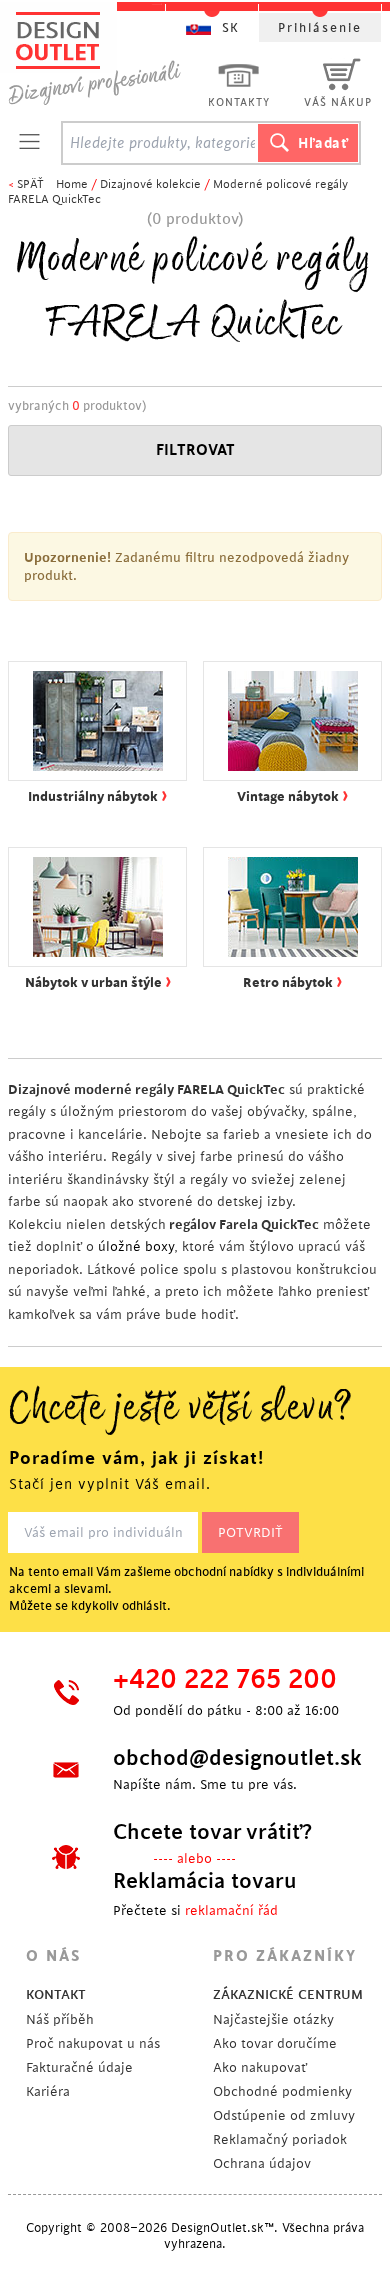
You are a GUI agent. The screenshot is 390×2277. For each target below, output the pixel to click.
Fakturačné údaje (79, 2067)
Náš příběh (60, 2019)
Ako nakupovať (260, 2067)
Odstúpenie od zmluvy (284, 2115)
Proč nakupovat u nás (93, 2043)
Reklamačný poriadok (280, 2139)
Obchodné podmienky (282, 2091)
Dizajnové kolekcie (150, 184)
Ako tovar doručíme (275, 2043)
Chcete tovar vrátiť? (212, 1832)
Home (72, 184)
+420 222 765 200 (225, 1680)
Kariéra (48, 2091)
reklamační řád (231, 1910)
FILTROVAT (195, 450)
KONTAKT (56, 1994)
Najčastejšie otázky (273, 2019)
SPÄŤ (30, 184)
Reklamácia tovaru (205, 1881)
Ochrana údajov (262, 2163)
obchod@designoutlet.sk (230, 1758)
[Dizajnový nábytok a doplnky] (102, 57)
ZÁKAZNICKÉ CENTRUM (288, 1994)
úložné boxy (136, 1246)
